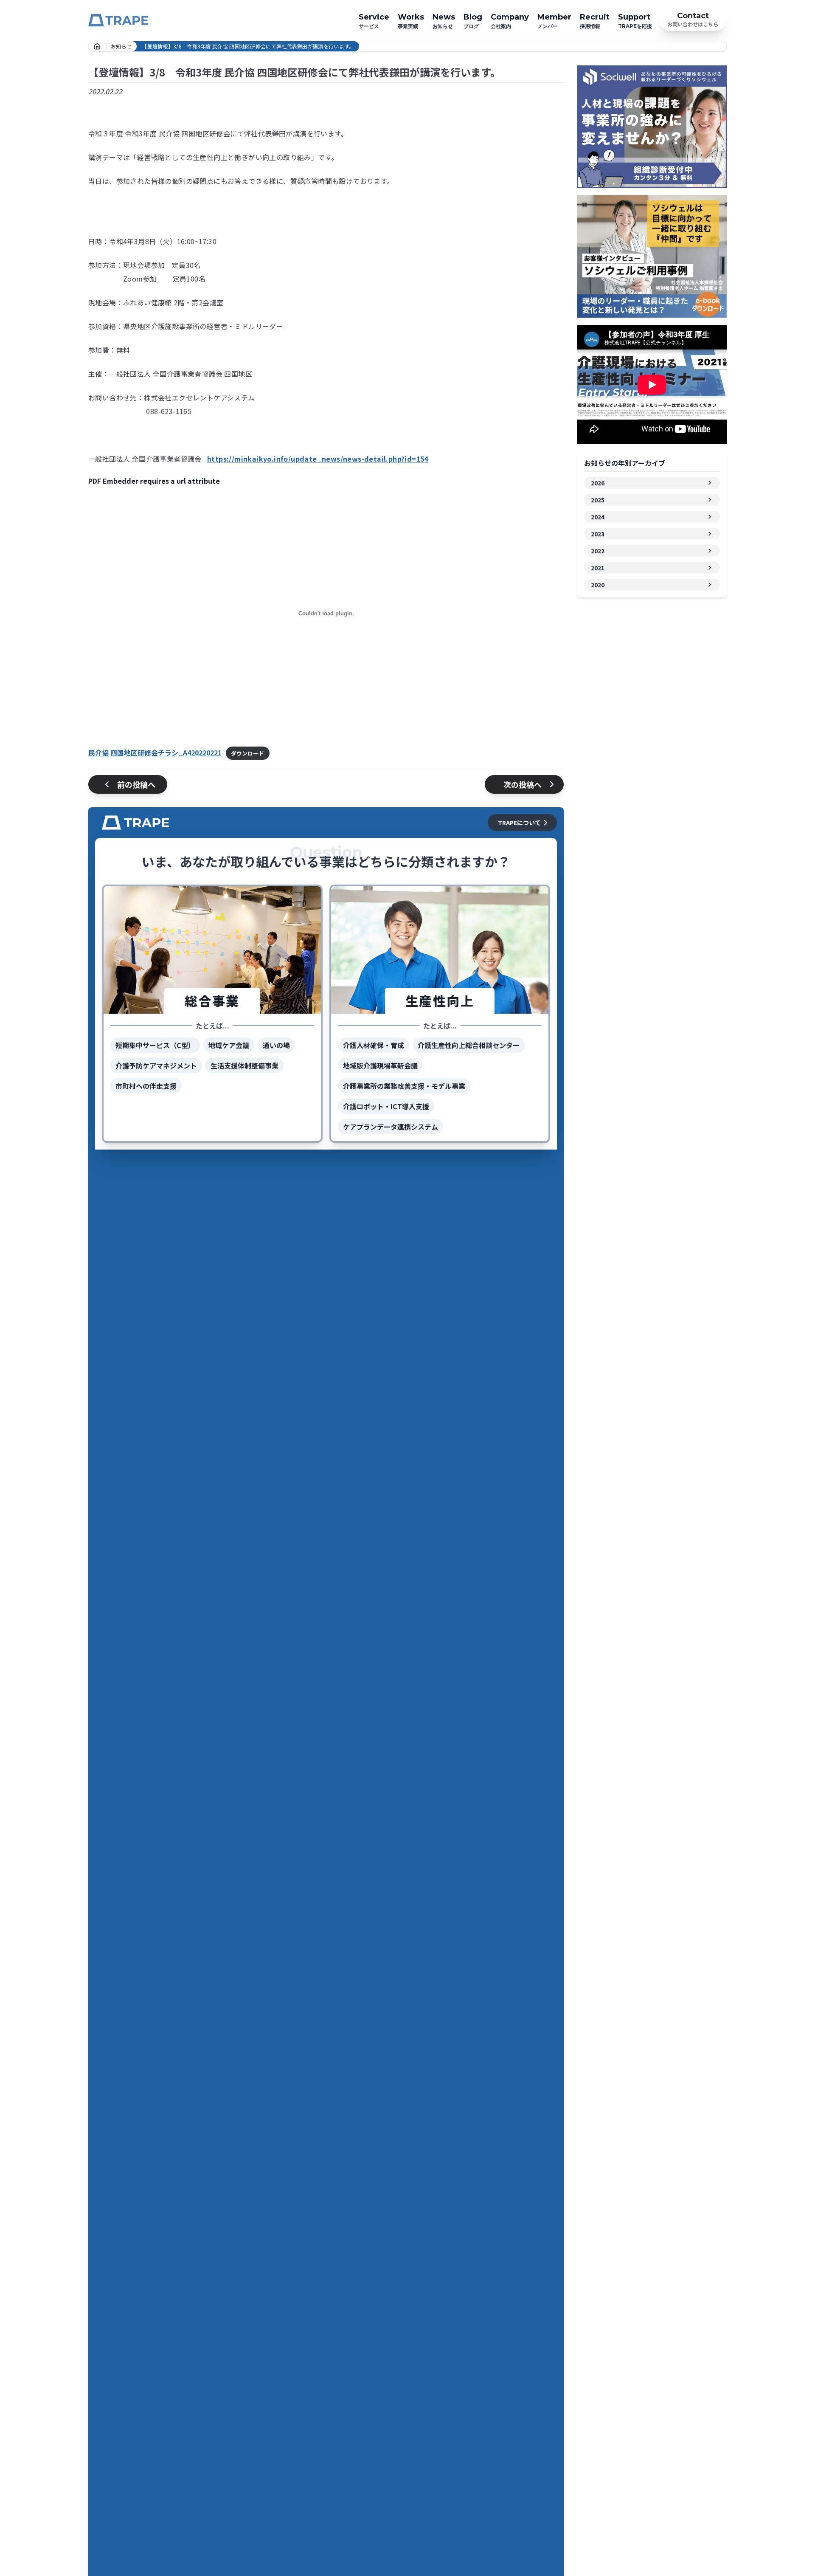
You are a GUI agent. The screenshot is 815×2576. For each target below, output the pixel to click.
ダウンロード (247, 753)
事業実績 (411, 21)
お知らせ (444, 21)
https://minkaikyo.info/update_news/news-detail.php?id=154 (318, 459)
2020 (598, 585)
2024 (598, 517)
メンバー (554, 21)
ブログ (473, 21)
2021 (598, 568)
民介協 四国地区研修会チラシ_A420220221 (155, 753)
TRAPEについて (519, 823)
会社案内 (510, 21)
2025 (598, 500)
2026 (598, 483)
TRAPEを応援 (635, 21)
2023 (598, 534)
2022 (598, 551)
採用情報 (595, 21)
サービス (374, 21)
